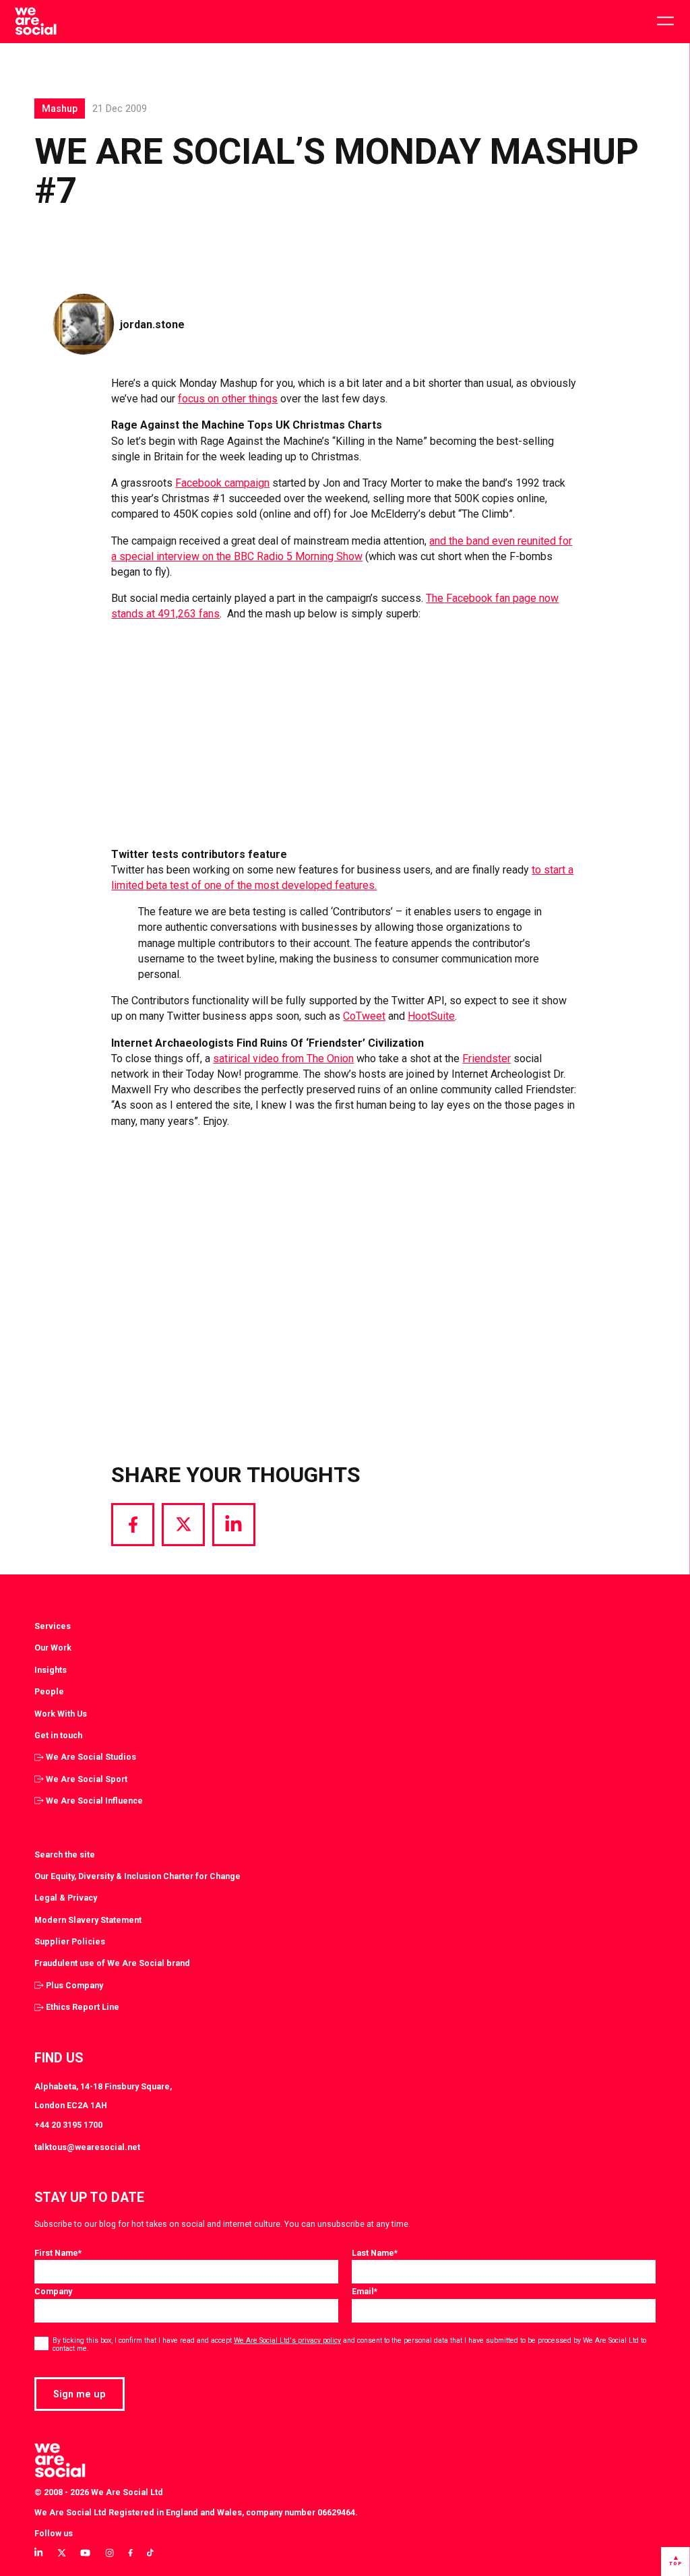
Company (53, 2291)
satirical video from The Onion (283, 1059)
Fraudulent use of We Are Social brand (112, 1963)
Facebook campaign (222, 483)
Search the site (65, 1854)
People (49, 1691)
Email (365, 2291)
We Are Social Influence (94, 1801)
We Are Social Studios (91, 1757)
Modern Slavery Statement (88, 1920)
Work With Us (61, 1714)
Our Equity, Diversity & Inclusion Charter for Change (137, 1876)
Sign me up (80, 2394)
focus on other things (228, 399)
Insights (51, 1670)
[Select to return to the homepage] (35, 22)
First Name (58, 2253)
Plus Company (74, 1985)
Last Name (375, 2253)
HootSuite (431, 1016)
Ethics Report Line (83, 2007)
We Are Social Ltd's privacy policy (287, 2340)
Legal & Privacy (66, 1898)
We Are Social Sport (87, 1779)
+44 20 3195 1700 (68, 2125)
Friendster (487, 1059)
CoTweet (364, 1016)
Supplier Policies (70, 1941)
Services (53, 1626)
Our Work (53, 1648)
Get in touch (58, 1735)
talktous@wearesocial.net (87, 2147)
